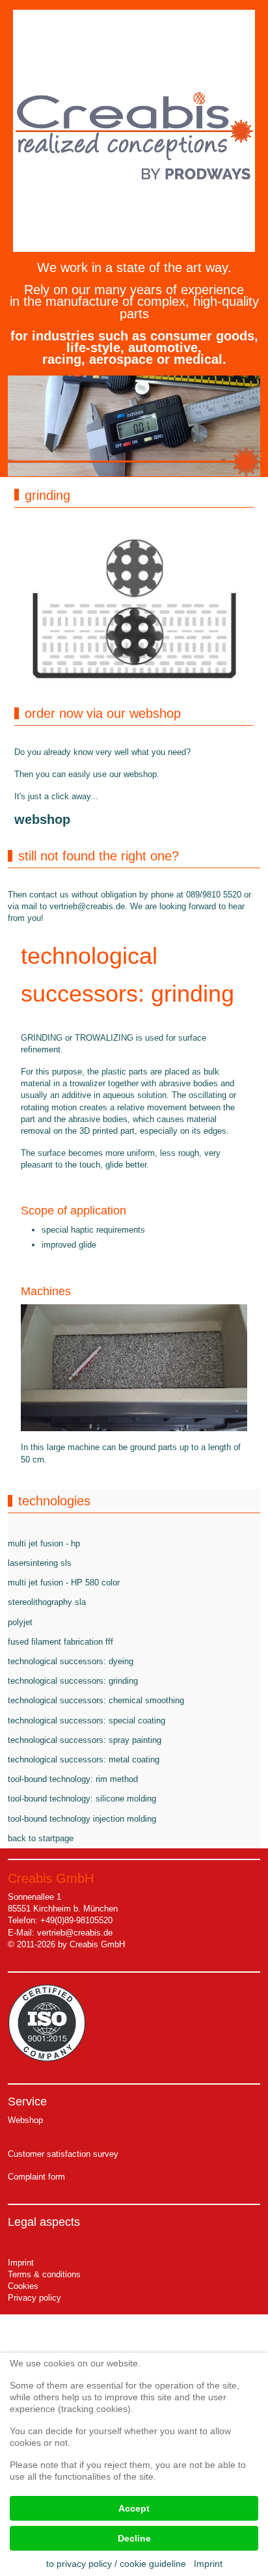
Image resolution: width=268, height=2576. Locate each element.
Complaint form (36, 2177)
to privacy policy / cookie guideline (116, 2564)
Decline (134, 2538)
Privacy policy (34, 2298)
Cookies (23, 2286)
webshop (42, 819)
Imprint (21, 2263)
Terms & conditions (44, 2274)
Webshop (25, 2120)
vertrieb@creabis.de (87, 906)
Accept (134, 2508)
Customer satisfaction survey (63, 2154)
